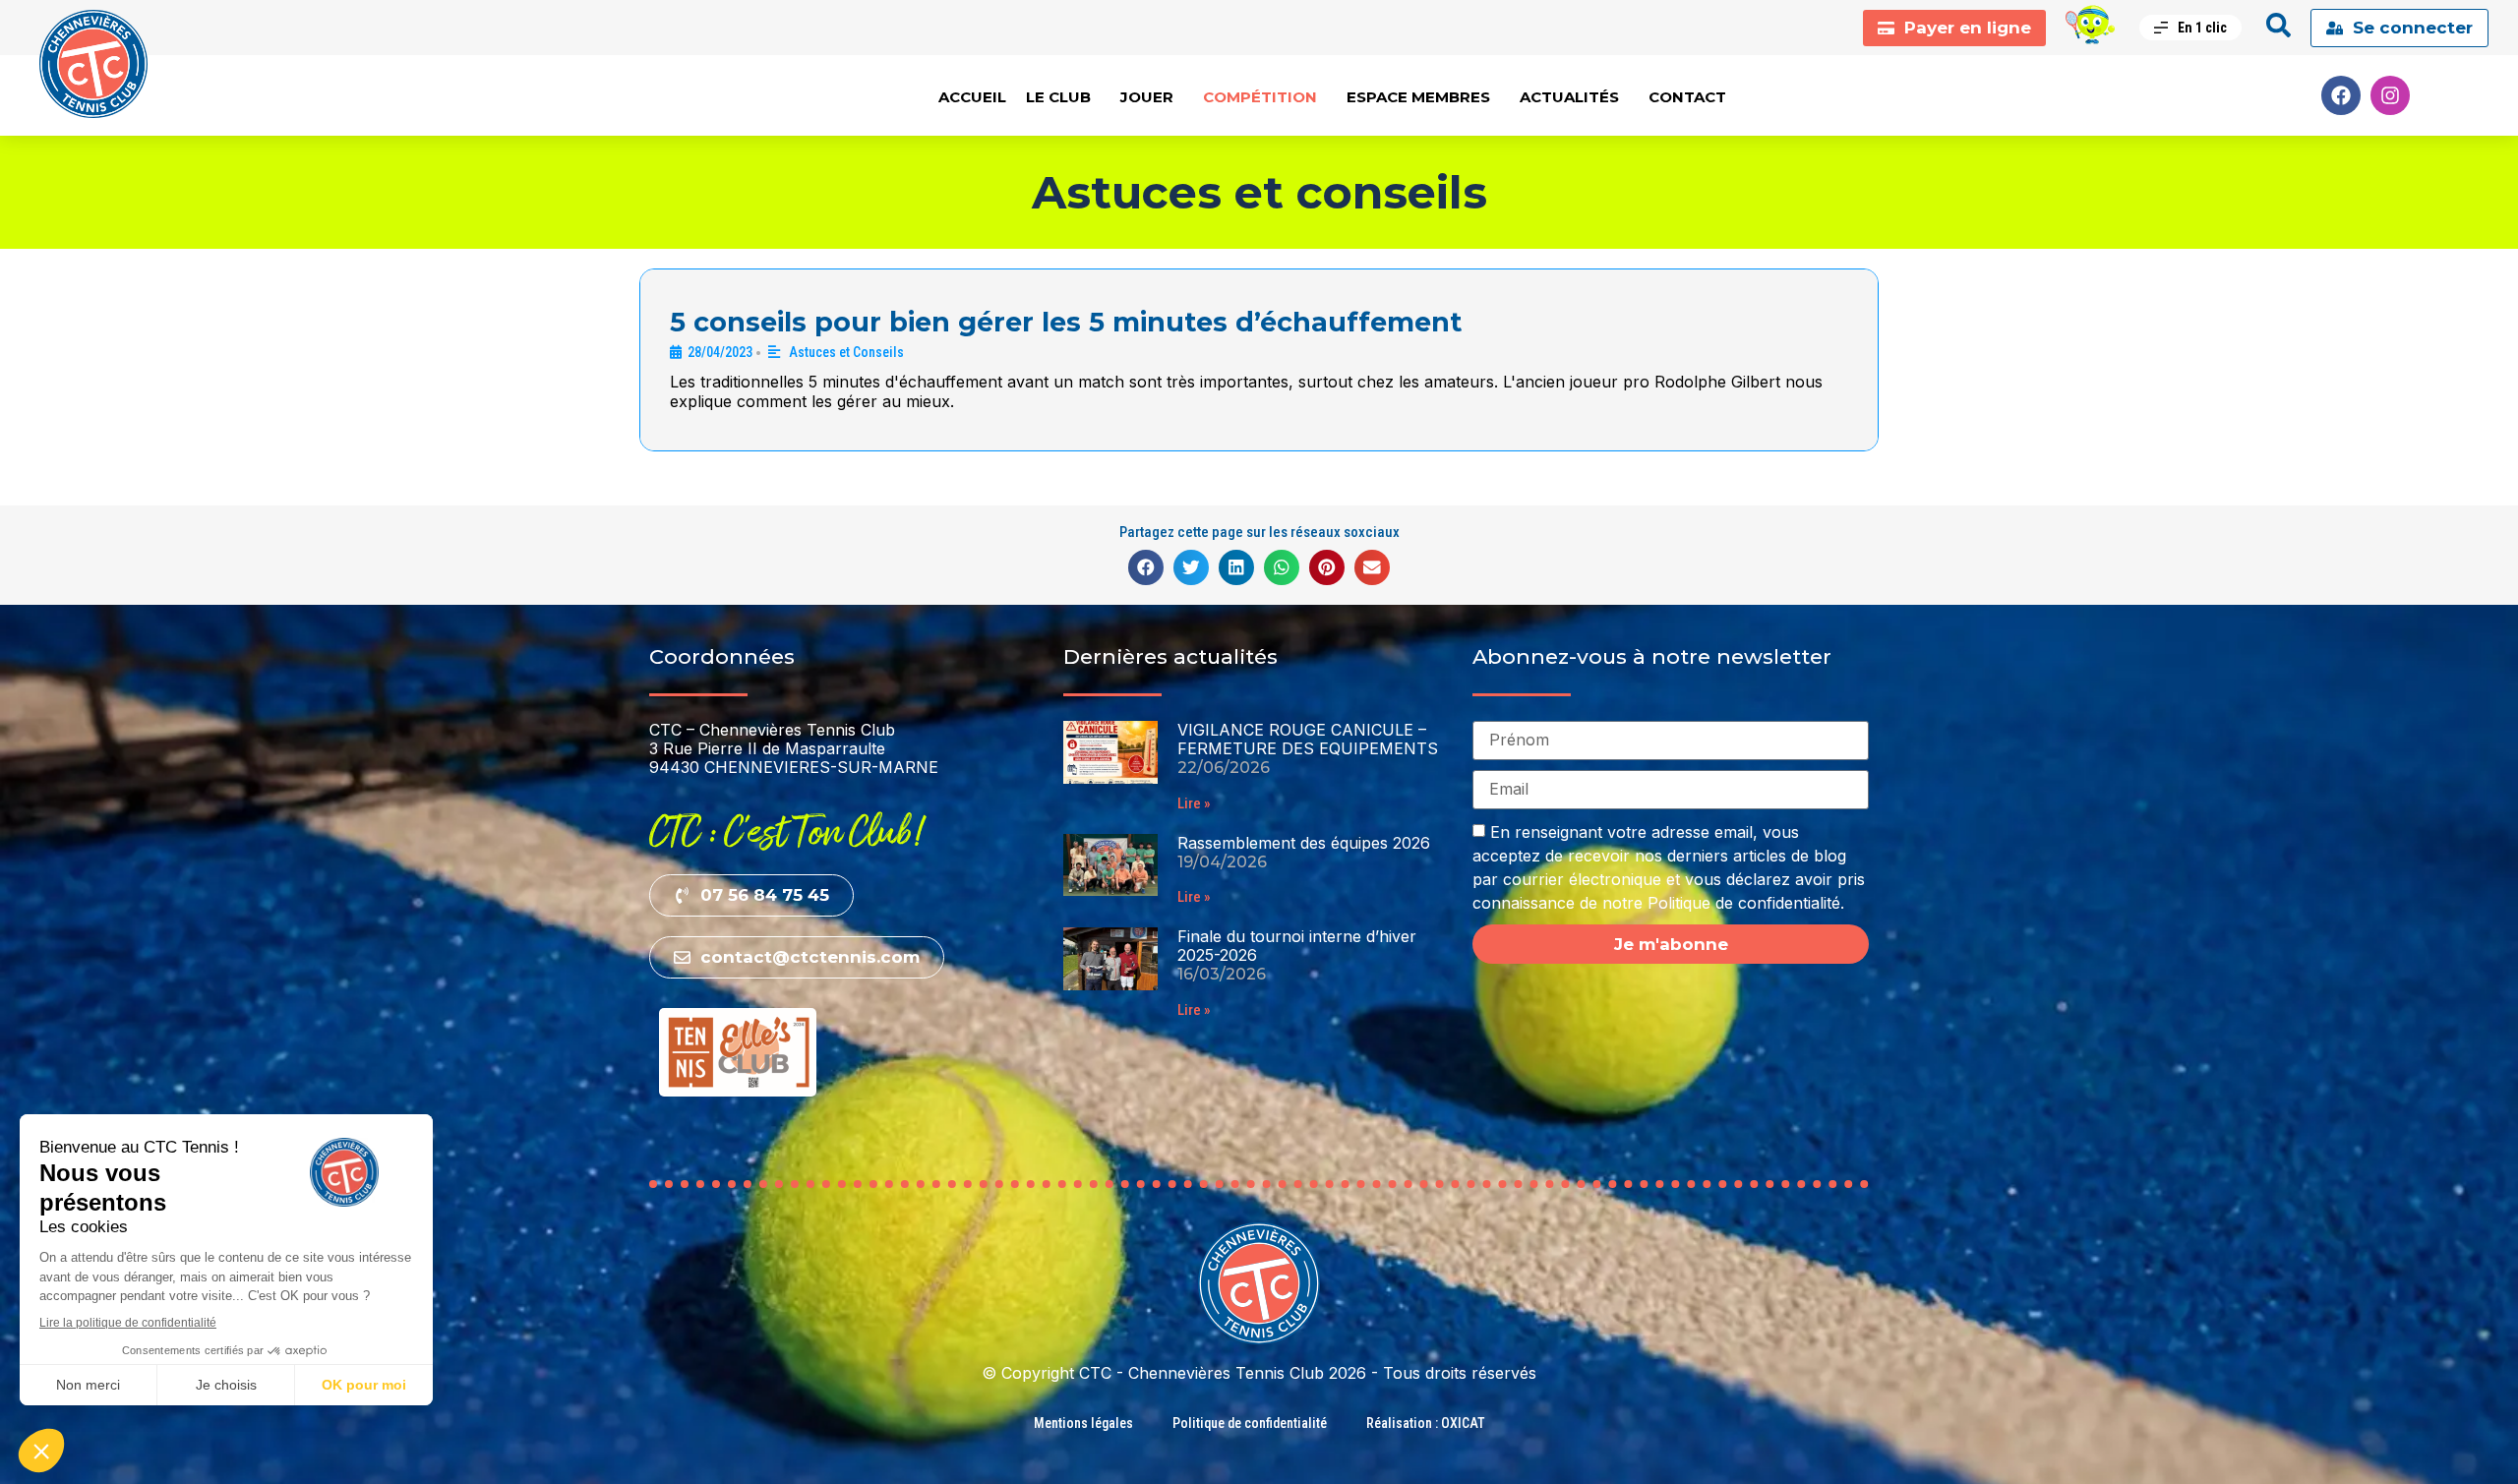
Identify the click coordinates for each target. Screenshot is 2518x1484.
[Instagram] (2390, 95)
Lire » (1194, 803)
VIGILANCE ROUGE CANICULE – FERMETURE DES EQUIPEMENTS (1308, 739)
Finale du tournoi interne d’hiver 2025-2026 (1297, 946)
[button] (1146, 567)
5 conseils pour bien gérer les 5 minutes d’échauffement (1066, 322)
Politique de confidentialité (1250, 1423)
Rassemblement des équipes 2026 (1304, 843)
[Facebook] (2341, 95)
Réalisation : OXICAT (1426, 1423)
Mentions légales (1083, 1423)
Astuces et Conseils (846, 352)
